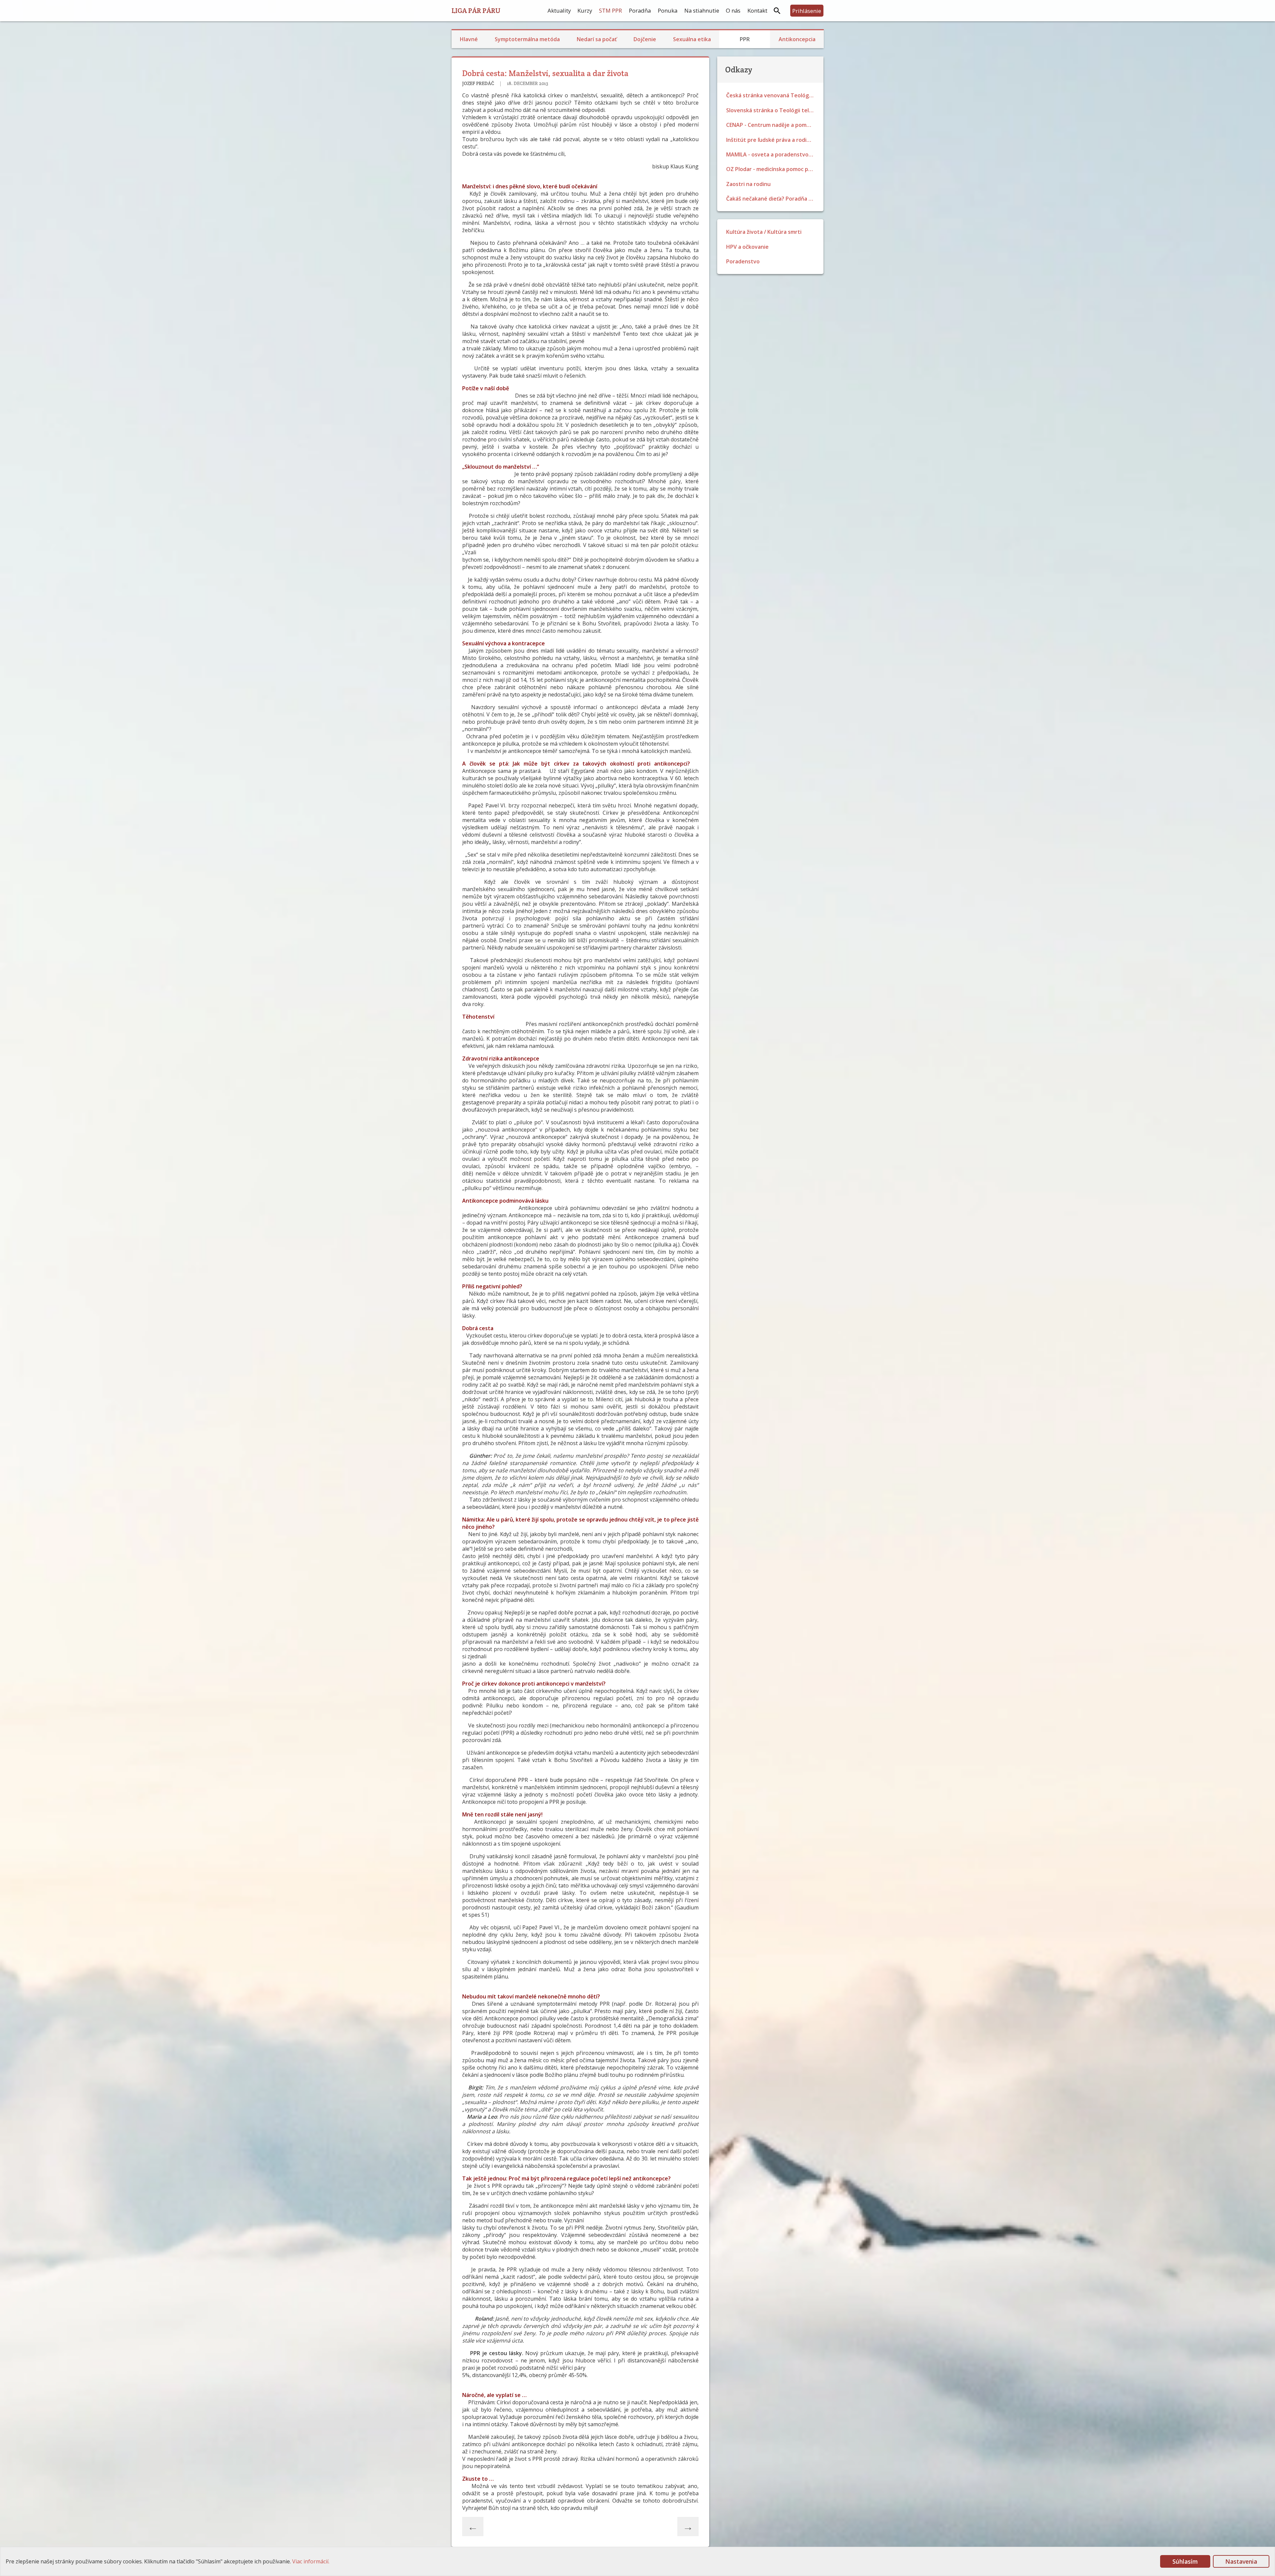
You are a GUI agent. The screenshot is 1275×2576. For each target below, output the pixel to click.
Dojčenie (645, 39)
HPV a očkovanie (747, 247)
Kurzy (585, 10)
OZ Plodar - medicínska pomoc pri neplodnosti (772, 169)
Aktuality (559, 10)
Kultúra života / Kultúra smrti (764, 232)
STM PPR (610, 10)
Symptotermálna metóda (527, 39)
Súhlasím (1185, 2561)
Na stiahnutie (702, 10)
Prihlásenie (807, 11)
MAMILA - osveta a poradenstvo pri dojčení (772, 154)
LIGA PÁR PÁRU (476, 10)
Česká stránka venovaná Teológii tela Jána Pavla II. (772, 95)
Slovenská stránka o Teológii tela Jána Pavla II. (772, 110)
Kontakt (757, 10)
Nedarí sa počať (597, 39)
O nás (733, 10)
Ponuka (668, 10)
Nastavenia (1241, 2561)
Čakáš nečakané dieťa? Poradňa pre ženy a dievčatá (772, 199)
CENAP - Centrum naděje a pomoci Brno (772, 125)
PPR (745, 39)
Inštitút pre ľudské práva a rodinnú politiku (772, 140)
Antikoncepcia (797, 39)
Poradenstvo (743, 261)
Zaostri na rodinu (748, 184)
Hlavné (469, 39)
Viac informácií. (311, 2561)
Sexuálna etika (692, 39)
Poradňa (640, 10)
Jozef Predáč (479, 83)
